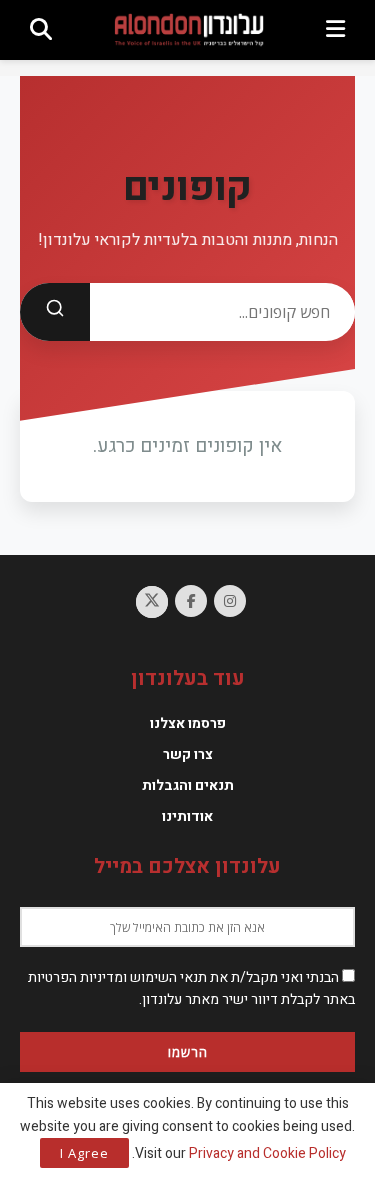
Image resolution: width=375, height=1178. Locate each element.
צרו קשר (188, 754)
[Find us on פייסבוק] (191, 601)
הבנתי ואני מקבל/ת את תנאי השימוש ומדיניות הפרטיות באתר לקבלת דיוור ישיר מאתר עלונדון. (191, 988)
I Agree (84, 1153)
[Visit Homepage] (189, 29)
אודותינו (187, 816)
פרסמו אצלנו (188, 723)
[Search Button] (41, 30)
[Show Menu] (335, 30)
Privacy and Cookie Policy (267, 1153)
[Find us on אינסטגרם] (230, 601)
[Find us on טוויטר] (152, 602)
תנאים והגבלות (188, 785)
